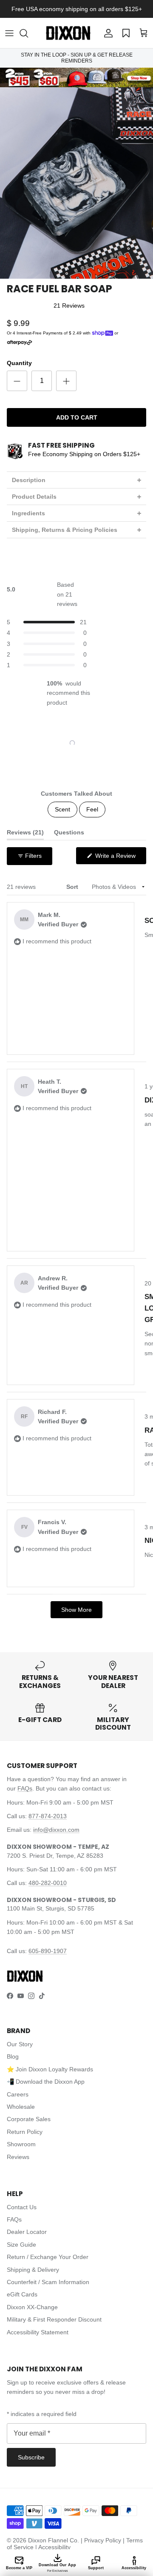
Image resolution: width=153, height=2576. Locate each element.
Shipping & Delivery (33, 2270)
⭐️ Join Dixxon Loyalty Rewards (50, 2069)
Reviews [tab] (25, 834)
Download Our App (57, 2567)
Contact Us (22, 2207)
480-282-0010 (48, 1883)
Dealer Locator (27, 2232)
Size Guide (21, 2245)
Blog (13, 2056)
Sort (73, 887)
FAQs (25, 1788)
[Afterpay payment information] (22, 343)
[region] (76, 743)
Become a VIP (19, 2568)
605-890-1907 (48, 1951)
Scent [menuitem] (62, 809)
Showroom (21, 2144)
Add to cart (77, 417)
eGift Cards (22, 2294)
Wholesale (21, 2107)
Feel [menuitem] (92, 809)
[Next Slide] (99, 743)
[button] (28, 33)
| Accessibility (53, 2547)
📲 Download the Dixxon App (46, 2082)
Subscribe (31, 2457)
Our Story (20, 2044)
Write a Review (120, 858)
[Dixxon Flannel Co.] (68, 33)
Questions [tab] (69, 834)
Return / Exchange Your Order (48, 2257)
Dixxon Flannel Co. (54, 2540)
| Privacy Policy (102, 2540)
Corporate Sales (29, 2119)
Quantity (19, 363)
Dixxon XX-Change (32, 2307)
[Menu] (9, 33)
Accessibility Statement (38, 2332)
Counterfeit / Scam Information (48, 2282)
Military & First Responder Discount (54, 2319)
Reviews (18, 2157)
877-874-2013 (48, 1816)
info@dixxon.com (56, 1830)
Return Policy (25, 2132)
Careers (18, 2094)
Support (96, 2568)
